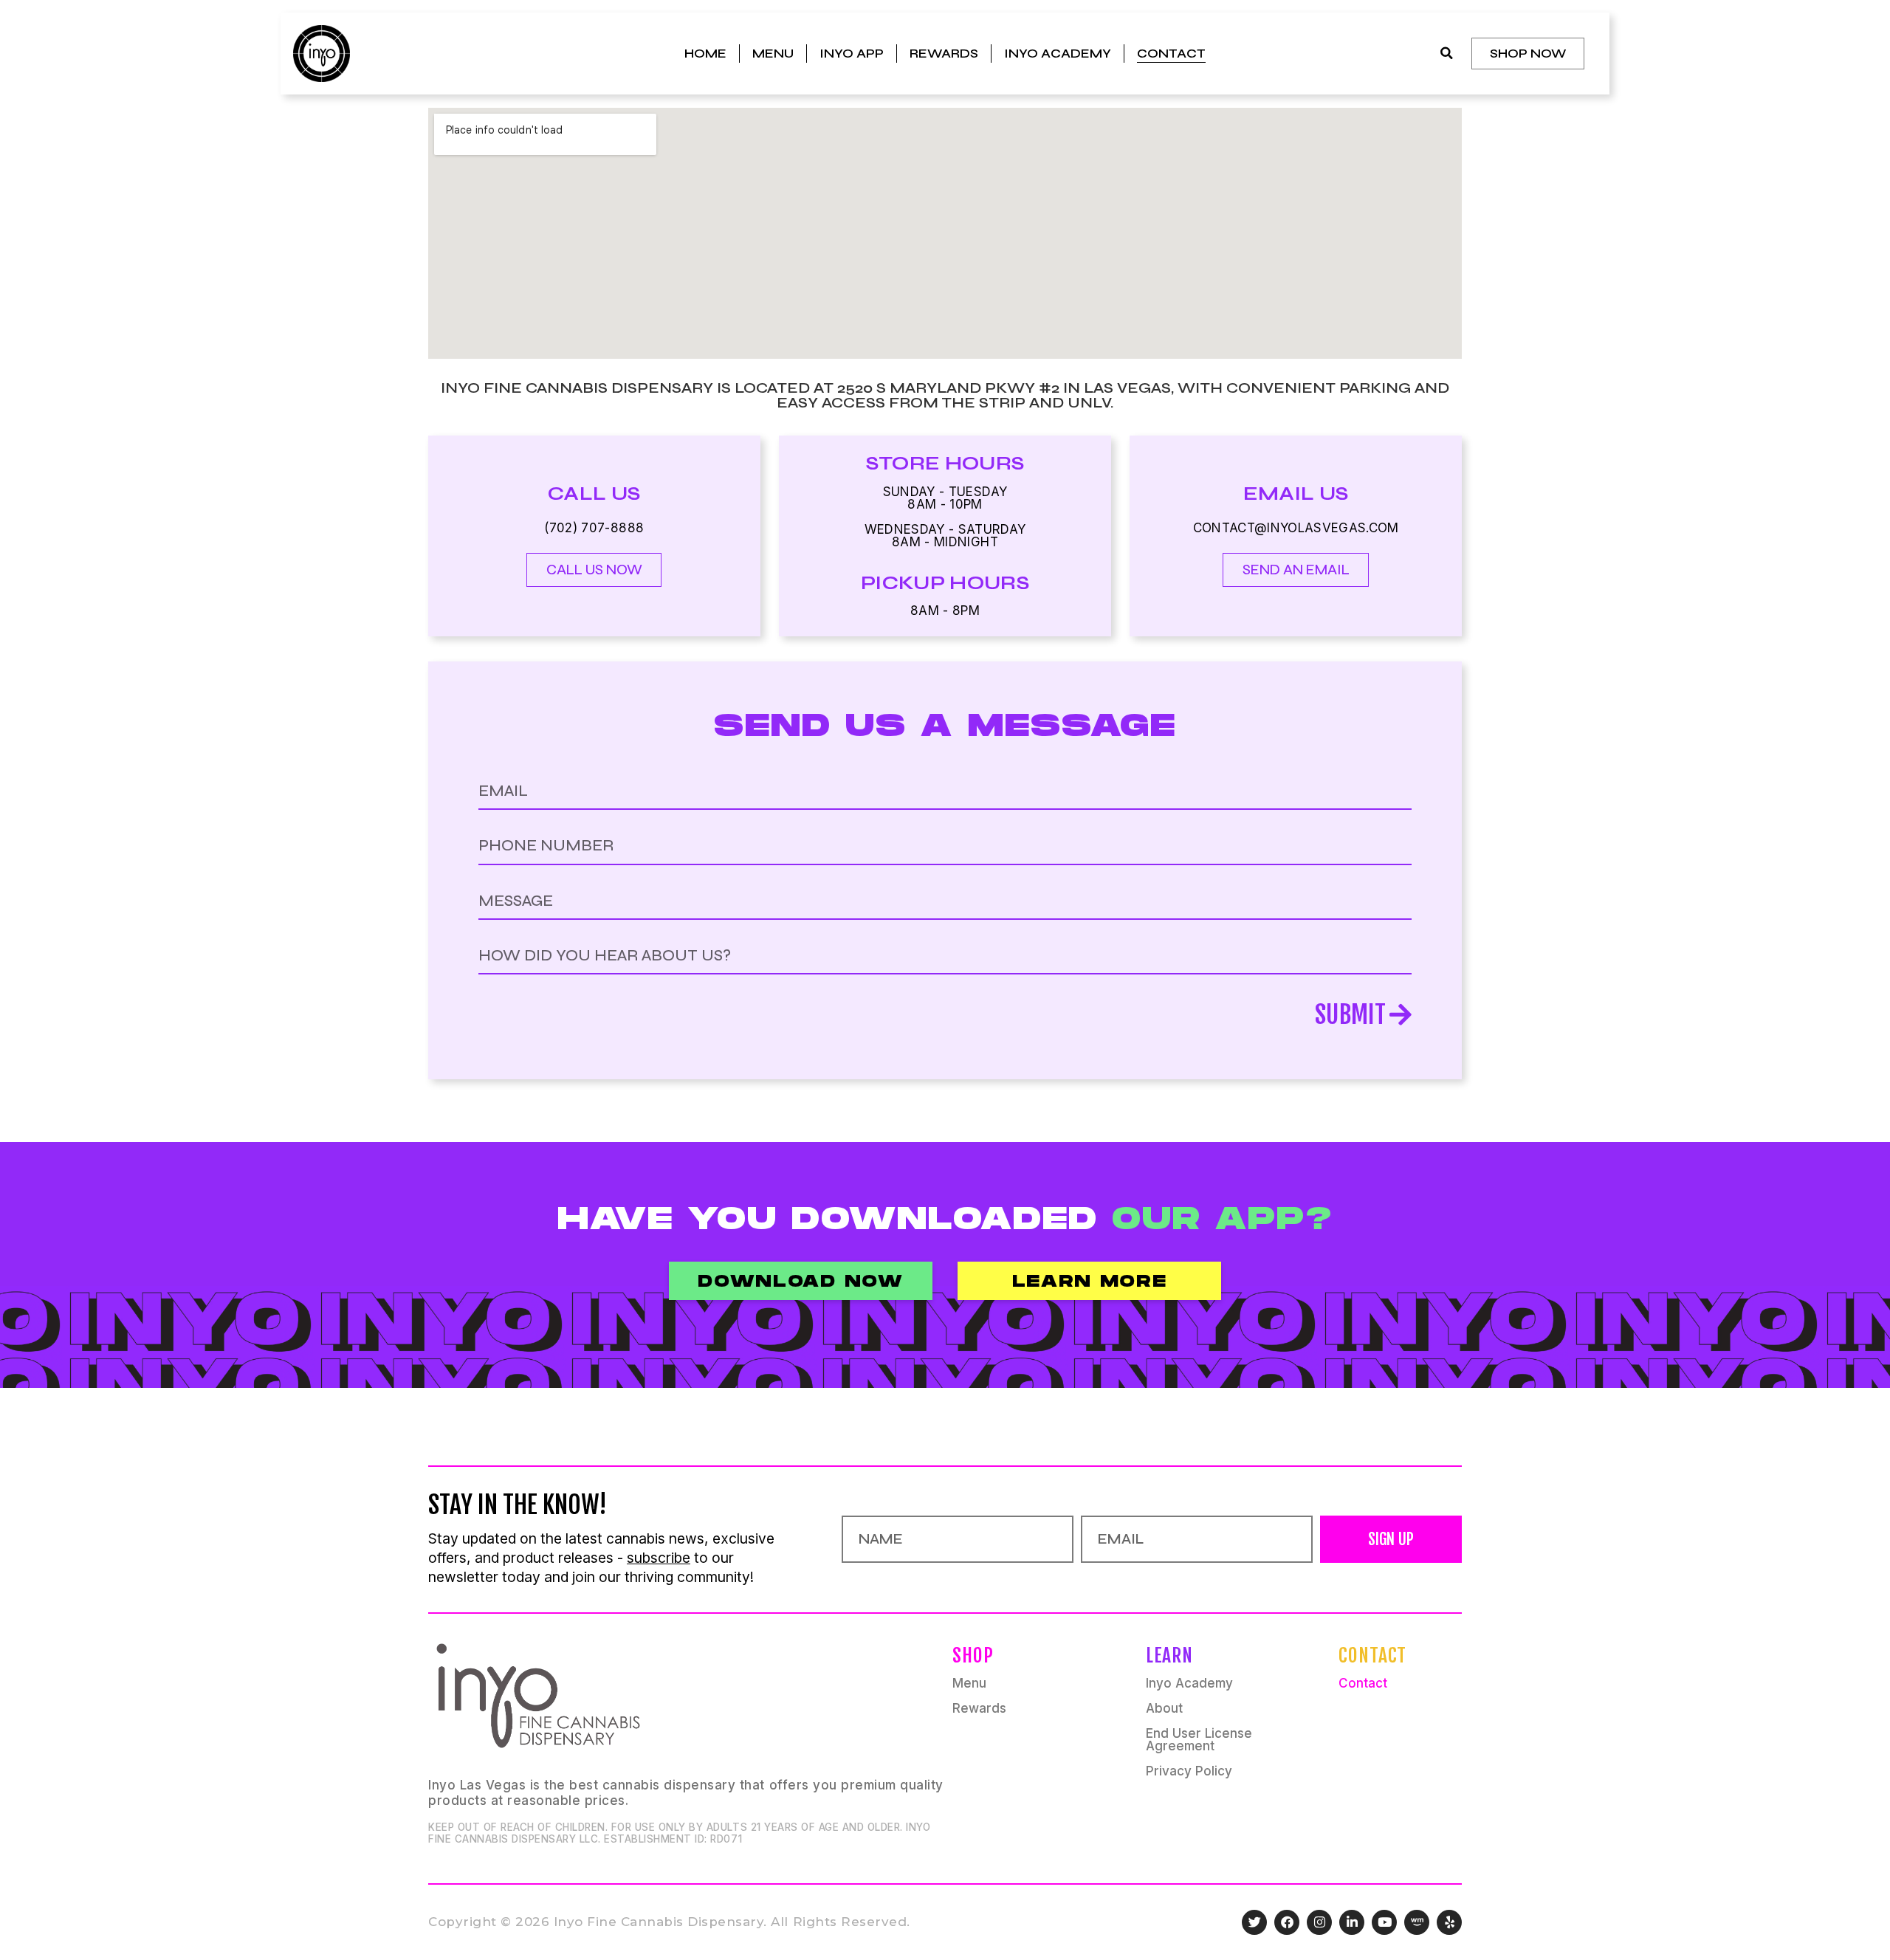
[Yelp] (1449, 1922)
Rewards (944, 54)
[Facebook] (1287, 1922)
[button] (1447, 54)
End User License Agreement (1199, 1740)
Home (705, 54)
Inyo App (852, 54)
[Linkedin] (1352, 1922)
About (1164, 1709)
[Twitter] (1254, 1922)
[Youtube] (1384, 1922)
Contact (1171, 54)
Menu (773, 54)
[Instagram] (1319, 1922)
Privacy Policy (1189, 1771)
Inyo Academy (1058, 54)
